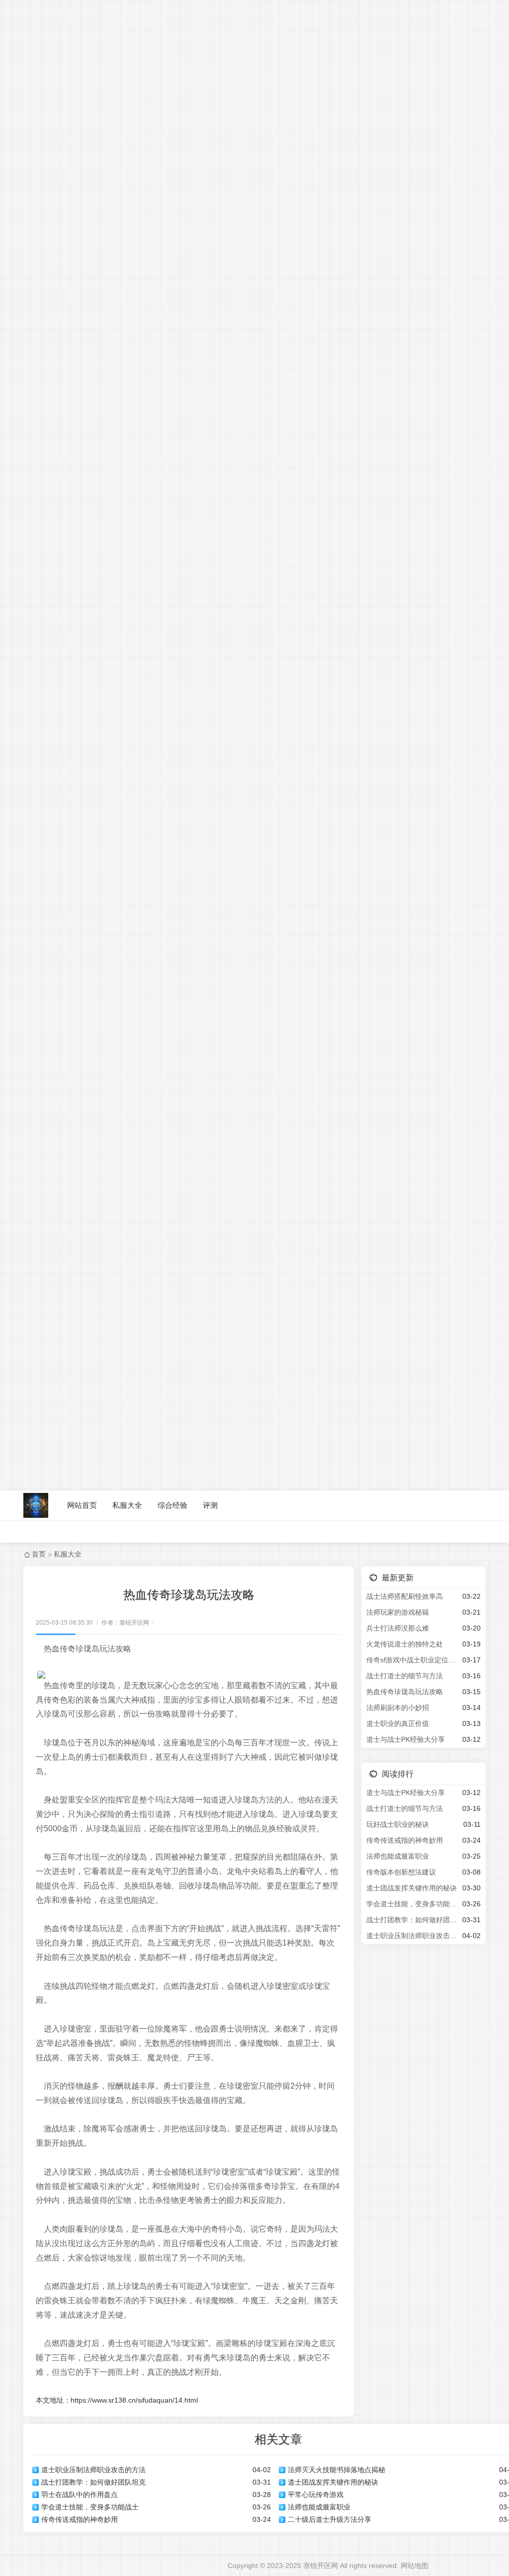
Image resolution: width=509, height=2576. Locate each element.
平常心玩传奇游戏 (316, 2495)
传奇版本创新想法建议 (401, 1872)
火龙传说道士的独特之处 (405, 1644)
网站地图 (415, 2566)
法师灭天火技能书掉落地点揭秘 (337, 2470)
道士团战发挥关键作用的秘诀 (333, 2482)
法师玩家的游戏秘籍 (398, 1612)
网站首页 (82, 1505)
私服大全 (127, 1505)
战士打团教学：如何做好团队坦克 (93, 2482)
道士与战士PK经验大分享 (406, 1739)
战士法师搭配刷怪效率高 (405, 1596)
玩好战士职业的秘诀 (398, 1824)
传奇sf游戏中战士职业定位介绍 (413, 1660)
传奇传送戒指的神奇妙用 (80, 2519)
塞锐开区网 (321, 2566)
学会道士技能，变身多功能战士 (90, 2507)
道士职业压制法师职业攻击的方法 (93, 2470)
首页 (39, 1554)
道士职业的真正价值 (398, 1723)
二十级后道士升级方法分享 (330, 2519)
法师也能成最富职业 (319, 2507)
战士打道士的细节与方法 (405, 1676)
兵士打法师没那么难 (398, 1628)
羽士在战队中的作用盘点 (80, 2495)
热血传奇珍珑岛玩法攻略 (405, 1692)
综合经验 (172, 1505)
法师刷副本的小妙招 (398, 1708)
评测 (210, 1505)
